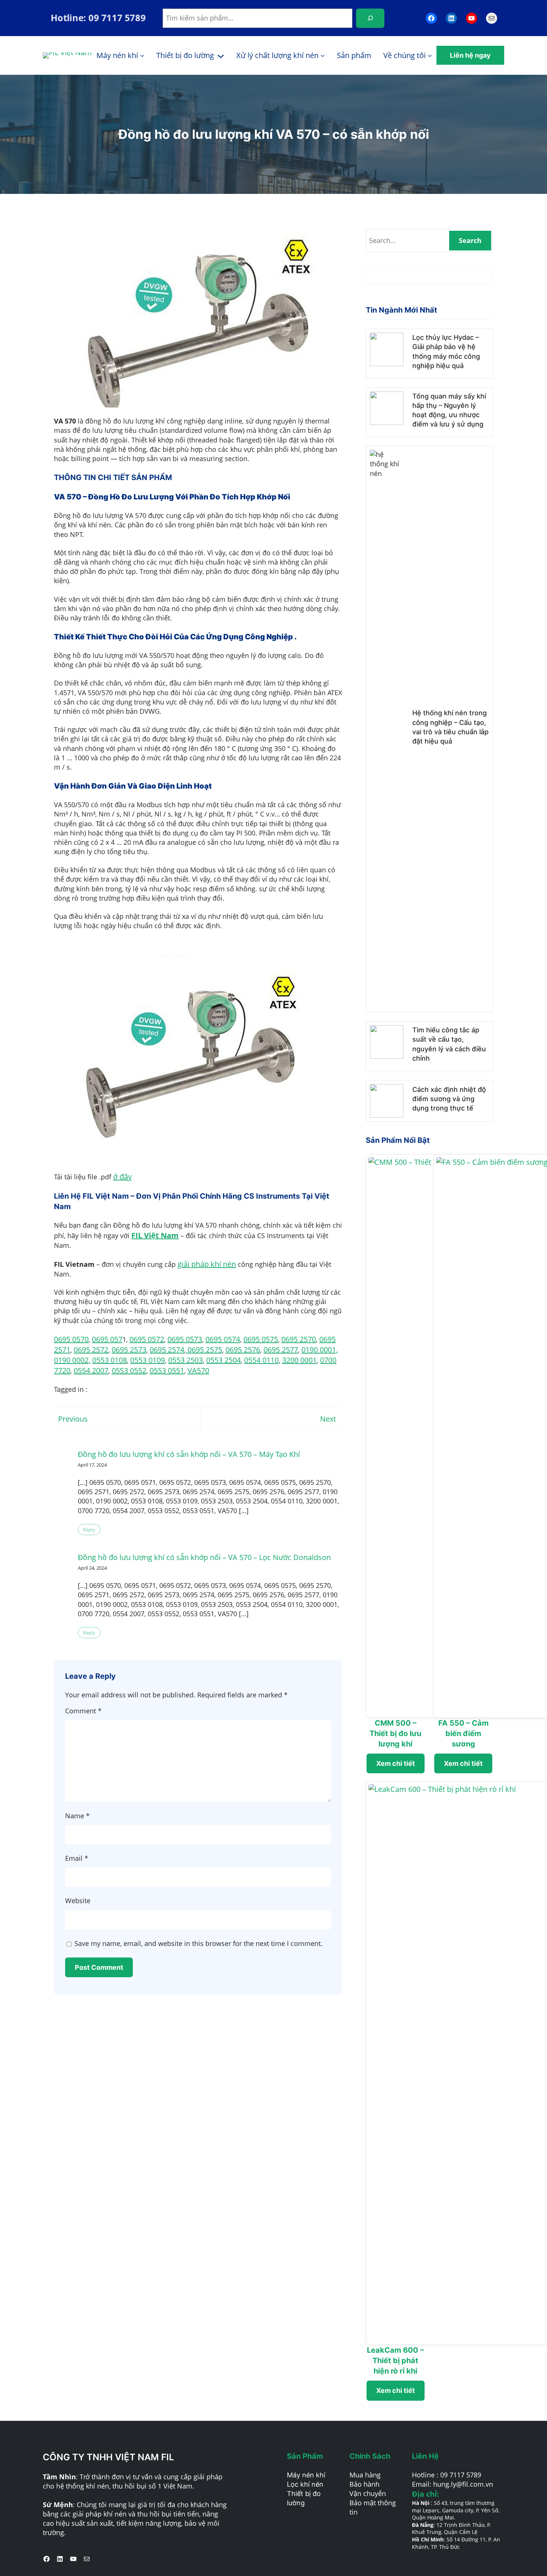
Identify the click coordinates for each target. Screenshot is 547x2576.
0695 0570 (71, 1339)
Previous (73, 1419)
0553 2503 (185, 1360)
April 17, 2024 (92, 1465)
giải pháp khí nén (207, 1264)
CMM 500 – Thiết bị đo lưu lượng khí (395, 1733)
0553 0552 (129, 1370)
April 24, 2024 (92, 1568)
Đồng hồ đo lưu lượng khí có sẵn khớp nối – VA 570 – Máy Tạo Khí (189, 1454)
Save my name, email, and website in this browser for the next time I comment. (199, 1943)
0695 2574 (167, 1350)
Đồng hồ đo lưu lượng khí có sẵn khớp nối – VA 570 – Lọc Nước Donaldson (204, 1557)
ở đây (122, 1177)
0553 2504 (223, 1360)
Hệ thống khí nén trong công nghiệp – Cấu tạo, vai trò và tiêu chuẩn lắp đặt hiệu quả (450, 727)
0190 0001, (320, 1350)
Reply (89, 1530)
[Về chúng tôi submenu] (430, 55)
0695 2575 (204, 1350)
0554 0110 (261, 1360)
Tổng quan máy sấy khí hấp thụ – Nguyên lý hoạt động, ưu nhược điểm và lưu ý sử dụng (449, 410)
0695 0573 (185, 1339)
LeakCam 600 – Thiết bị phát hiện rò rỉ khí (395, 2361)
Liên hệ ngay (470, 55)
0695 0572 (147, 1339)
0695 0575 (261, 1339)
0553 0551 (167, 1370)
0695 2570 (299, 1339)
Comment (83, 1711)
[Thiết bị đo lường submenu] (221, 55)
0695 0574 (223, 1339)
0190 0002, (72, 1360)
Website (78, 1901)
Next (328, 1419)
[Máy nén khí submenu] (142, 55)
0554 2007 (91, 1370)
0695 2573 (129, 1350)
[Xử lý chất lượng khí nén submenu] (323, 55)
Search (470, 240)
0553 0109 (148, 1360)
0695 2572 (91, 1350)
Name (77, 1816)
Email (77, 1858)
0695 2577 (281, 1350)
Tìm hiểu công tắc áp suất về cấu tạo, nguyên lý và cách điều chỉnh (449, 1044)
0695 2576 (243, 1350)
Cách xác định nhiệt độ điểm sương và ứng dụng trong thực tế (449, 1099)
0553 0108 (110, 1360)
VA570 (198, 1370)
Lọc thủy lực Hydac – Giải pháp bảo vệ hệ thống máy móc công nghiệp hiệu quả (446, 351)
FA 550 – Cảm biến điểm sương (463, 1733)
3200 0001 (299, 1360)
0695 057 (107, 1339)
